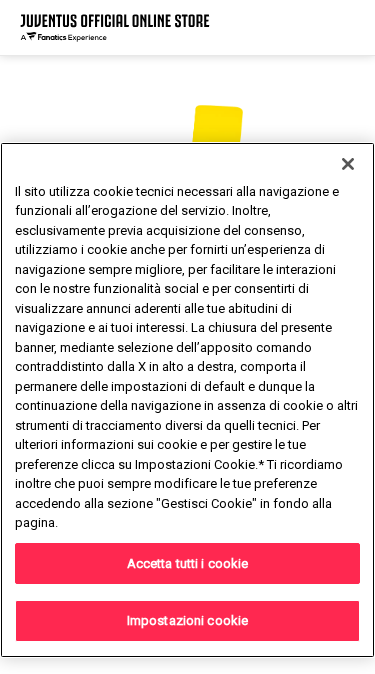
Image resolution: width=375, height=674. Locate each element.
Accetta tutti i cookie (188, 563)
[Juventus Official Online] (115, 27)
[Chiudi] (348, 164)
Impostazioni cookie (187, 620)
